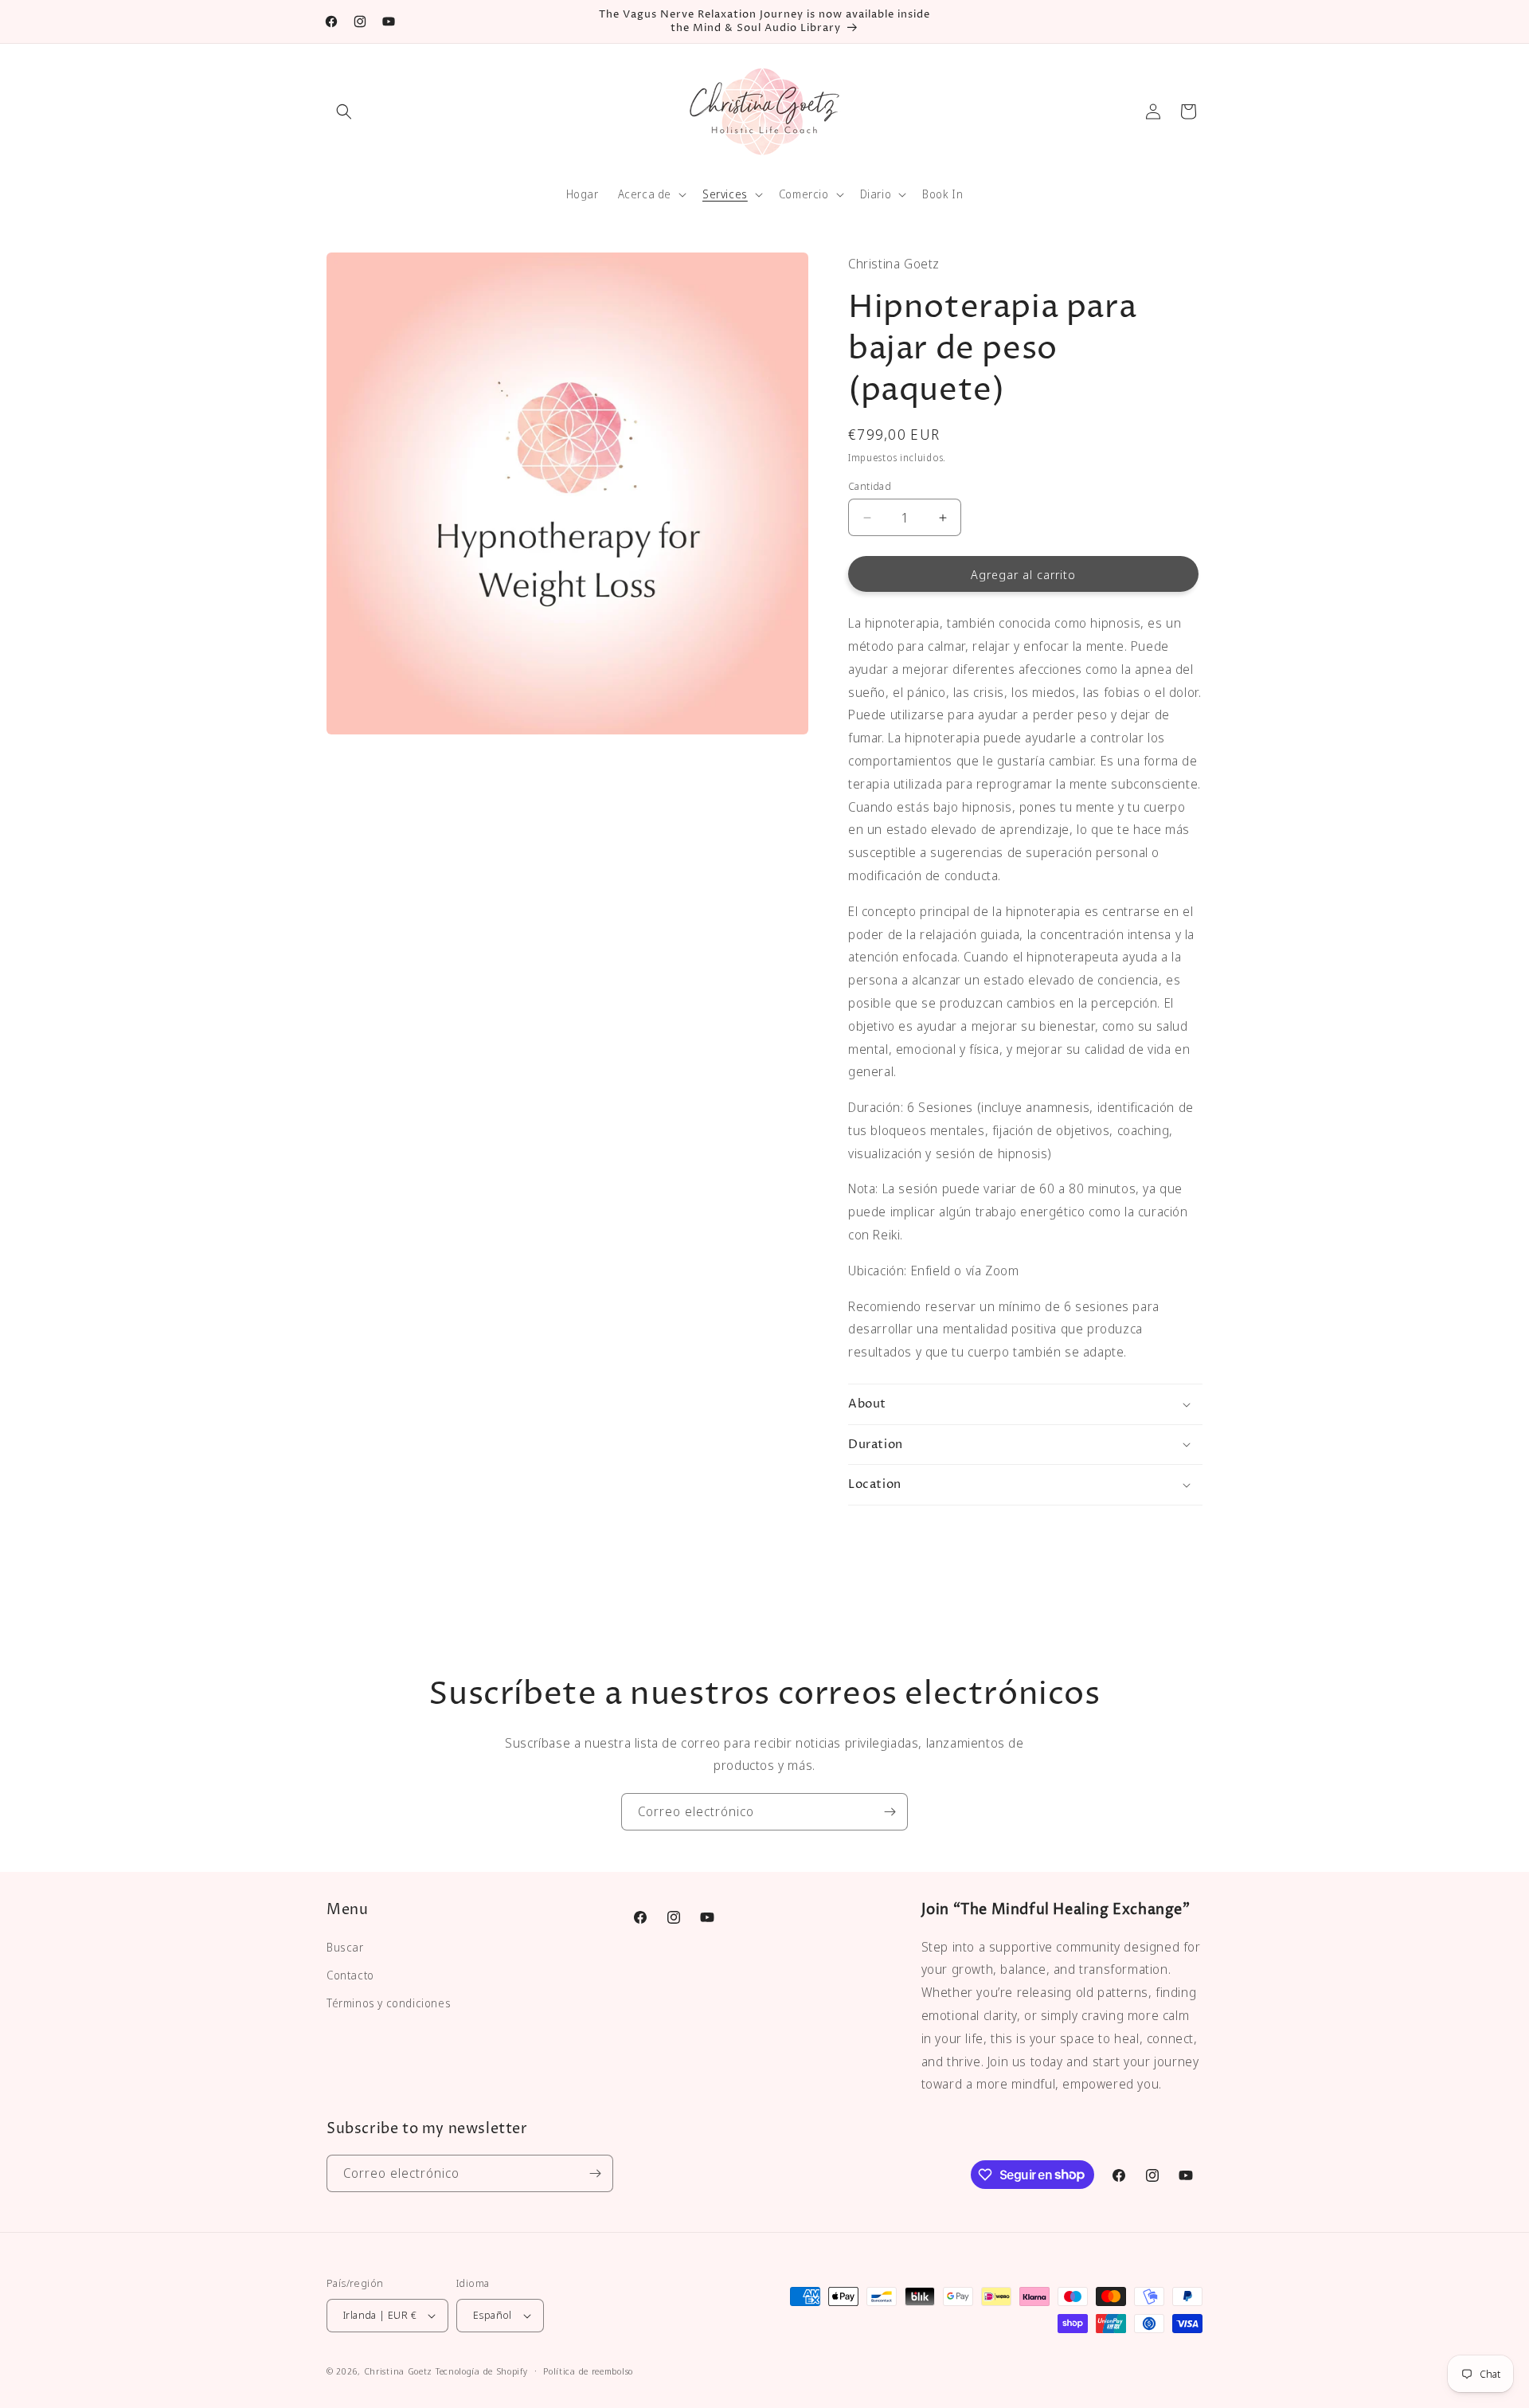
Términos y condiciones (389, 2003)
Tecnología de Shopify (482, 2371)
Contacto (350, 1975)
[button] (344, 112)
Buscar (345, 1947)
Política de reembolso (588, 2371)
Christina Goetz (399, 2371)
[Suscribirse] (890, 1812)
